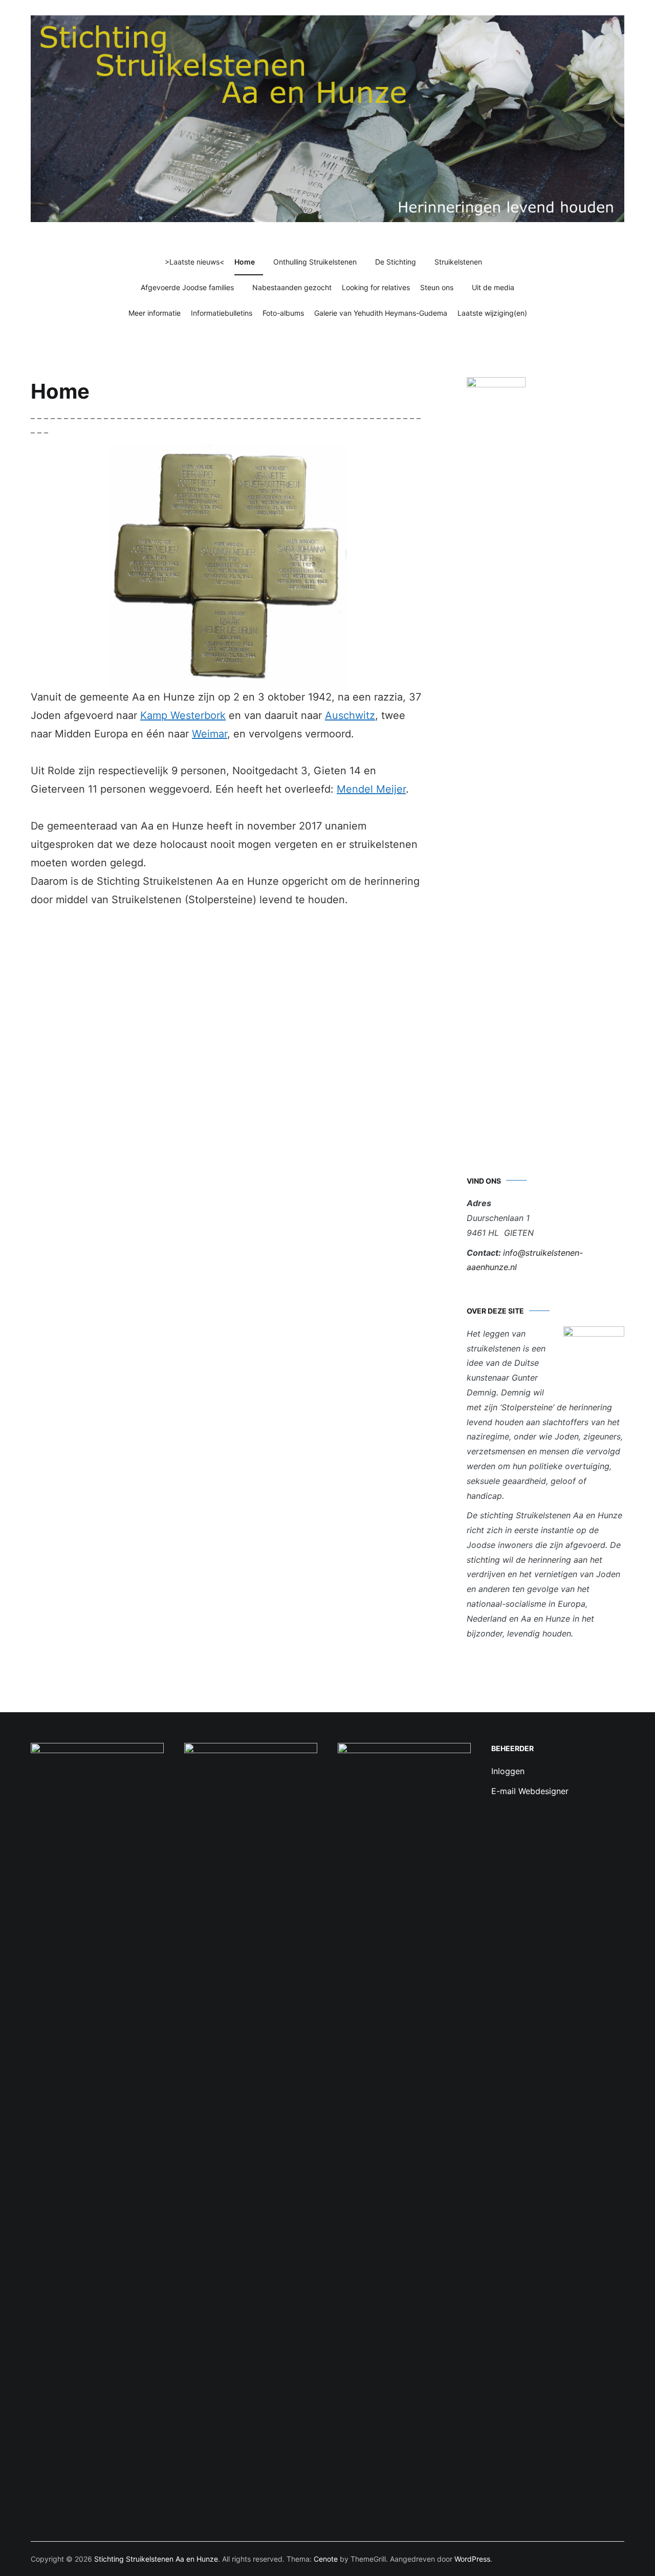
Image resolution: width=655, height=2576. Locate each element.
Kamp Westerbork (183, 715)
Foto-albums (283, 313)
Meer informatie (155, 313)
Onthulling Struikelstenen (315, 262)
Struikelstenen (458, 262)
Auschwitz (350, 715)
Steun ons (437, 287)
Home (245, 262)
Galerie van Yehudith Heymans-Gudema (381, 313)
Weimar (210, 734)
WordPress (472, 2559)
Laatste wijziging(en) (492, 313)
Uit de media (493, 287)
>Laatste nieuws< (194, 262)
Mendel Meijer (371, 789)
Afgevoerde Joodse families (187, 287)
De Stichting (396, 262)
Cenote (326, 2559)
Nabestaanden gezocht (292, 287)
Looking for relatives (376, 287)
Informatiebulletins (222, 313)
